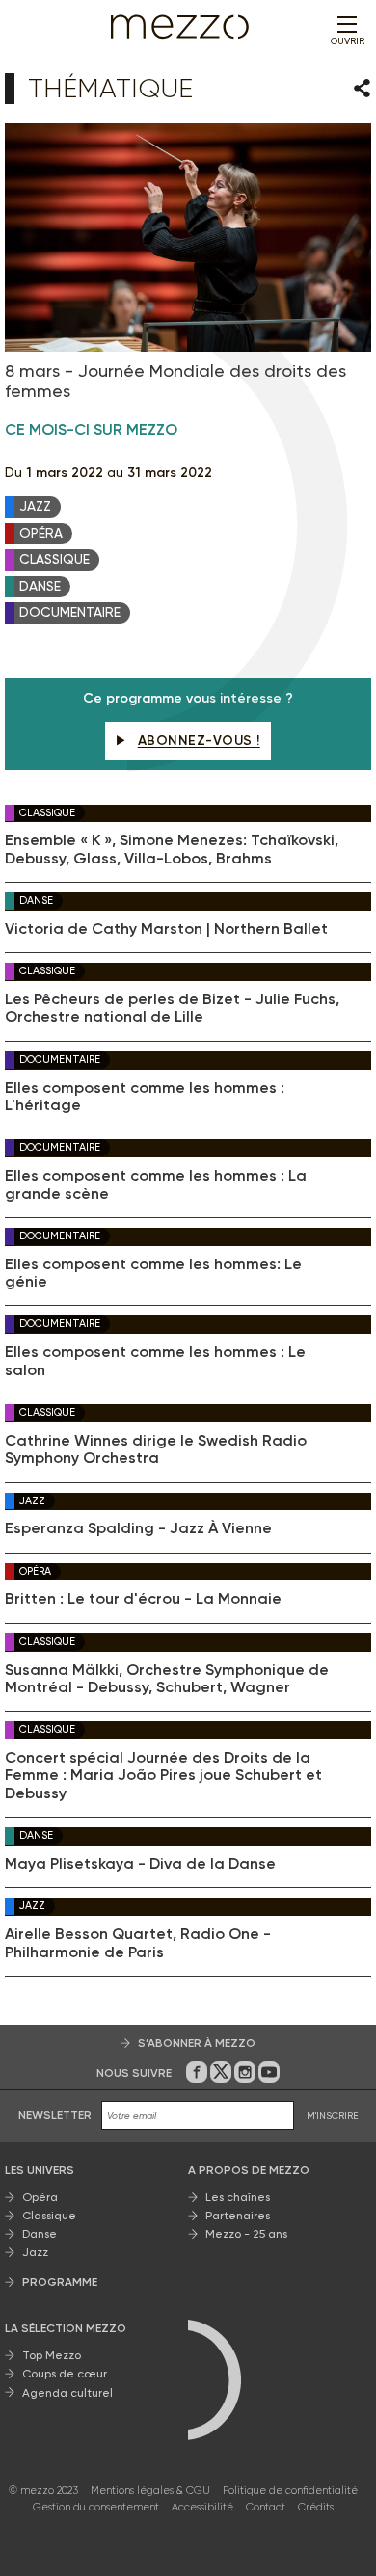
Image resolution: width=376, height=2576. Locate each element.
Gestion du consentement (96, 2507)
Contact (266, 2507)
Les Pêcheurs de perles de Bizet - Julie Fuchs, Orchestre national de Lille (172, 1008)
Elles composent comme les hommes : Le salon (155, 1361)
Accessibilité (202, 2507)
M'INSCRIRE (333, 2116)
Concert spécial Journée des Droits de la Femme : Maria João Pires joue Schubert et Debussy (163, 1776)
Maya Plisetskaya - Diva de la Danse (140, 1864)
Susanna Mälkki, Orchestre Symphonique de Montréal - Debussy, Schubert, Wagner (167, 1679)
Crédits (316, 2507)
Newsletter (55, 2115)
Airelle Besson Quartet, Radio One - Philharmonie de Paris (138, 1943)
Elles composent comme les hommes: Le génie (153, 1273)
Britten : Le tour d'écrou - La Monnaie (143, 1599)
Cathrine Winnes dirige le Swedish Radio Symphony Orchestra (156, 1449)
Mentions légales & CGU (150, 2491)
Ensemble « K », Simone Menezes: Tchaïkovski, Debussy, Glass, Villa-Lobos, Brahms (172, 849)
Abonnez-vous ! (199, 741)
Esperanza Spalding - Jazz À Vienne (138, 1528)
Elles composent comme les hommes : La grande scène (156, 1184)
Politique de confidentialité (290, 2491)
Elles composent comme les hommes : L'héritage (145, 1097)
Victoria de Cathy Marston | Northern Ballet (166, 929)
